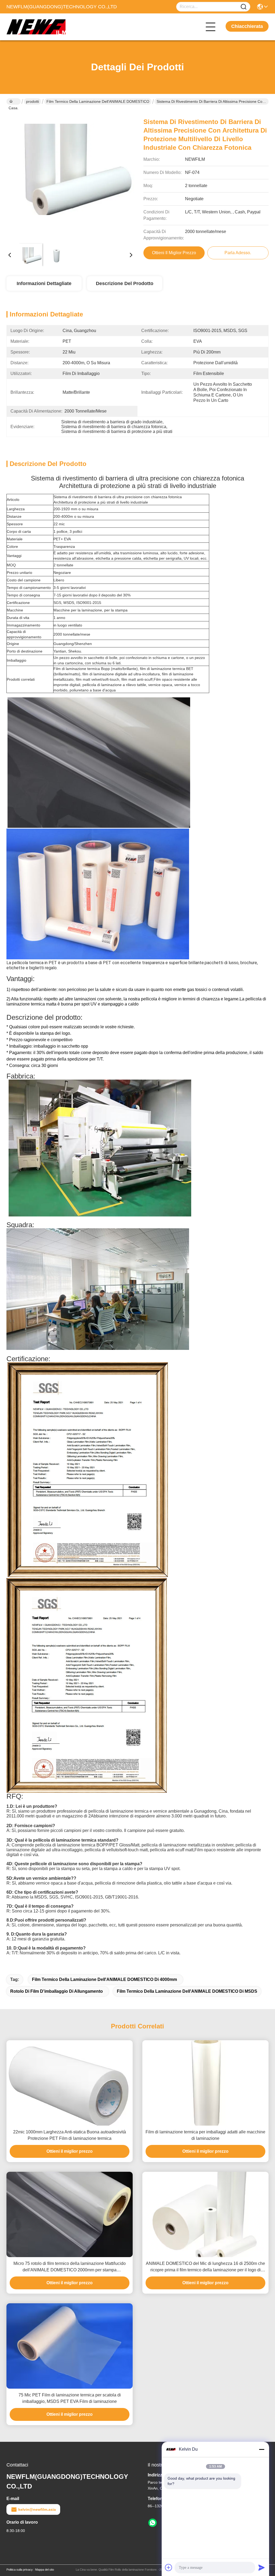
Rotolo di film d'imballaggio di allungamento (57, 1991)
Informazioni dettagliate (44, 283)
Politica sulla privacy (20, 2570)
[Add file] (169, 2567)
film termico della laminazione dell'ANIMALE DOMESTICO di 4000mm (104, 1979)
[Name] (244, 7)
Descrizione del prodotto (125, 283)
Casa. (14, 101)
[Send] (262, 2567)
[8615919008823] (153, 2523)
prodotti (32, 101)
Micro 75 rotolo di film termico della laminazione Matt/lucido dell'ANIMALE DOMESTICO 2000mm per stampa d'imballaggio (70, 2267)
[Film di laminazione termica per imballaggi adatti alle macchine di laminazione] (205, 2083)
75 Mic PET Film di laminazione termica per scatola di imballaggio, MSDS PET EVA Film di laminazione (70, 2398)
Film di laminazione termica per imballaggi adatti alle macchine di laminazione (205, 2135)
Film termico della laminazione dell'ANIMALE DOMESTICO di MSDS (187, 1991)
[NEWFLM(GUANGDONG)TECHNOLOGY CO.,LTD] (36, 27)
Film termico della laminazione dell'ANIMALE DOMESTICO (98, 101)
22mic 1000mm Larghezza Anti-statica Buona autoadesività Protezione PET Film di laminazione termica (70, 2135)
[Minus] (262, 2449)
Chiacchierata (247, 26)
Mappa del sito (45, 2570)
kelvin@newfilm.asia (37, 2509)
